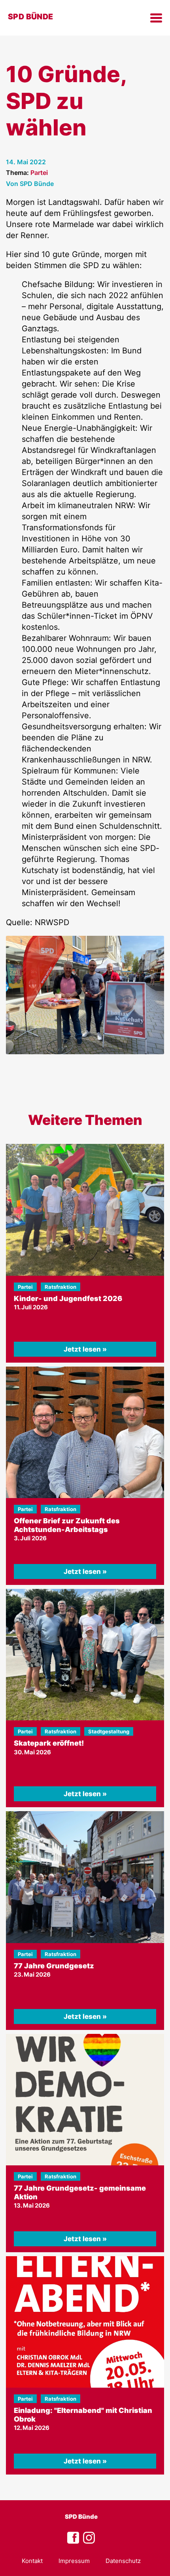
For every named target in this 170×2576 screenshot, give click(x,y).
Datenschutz (123, 2561)
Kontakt (32, 2561)
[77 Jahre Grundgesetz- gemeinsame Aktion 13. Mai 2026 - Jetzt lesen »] (85, 2100)
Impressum (74, 2561)
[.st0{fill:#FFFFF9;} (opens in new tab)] (89, 2538)
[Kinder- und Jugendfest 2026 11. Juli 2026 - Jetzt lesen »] (85, 1210)
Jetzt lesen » (85, 1349)
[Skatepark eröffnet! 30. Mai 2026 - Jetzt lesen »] (85, 1655)
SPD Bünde (81, 2517)
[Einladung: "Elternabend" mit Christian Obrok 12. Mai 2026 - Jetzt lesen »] (85, 2322)
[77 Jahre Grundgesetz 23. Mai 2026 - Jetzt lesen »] (85, 1877)
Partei (39, 173)
